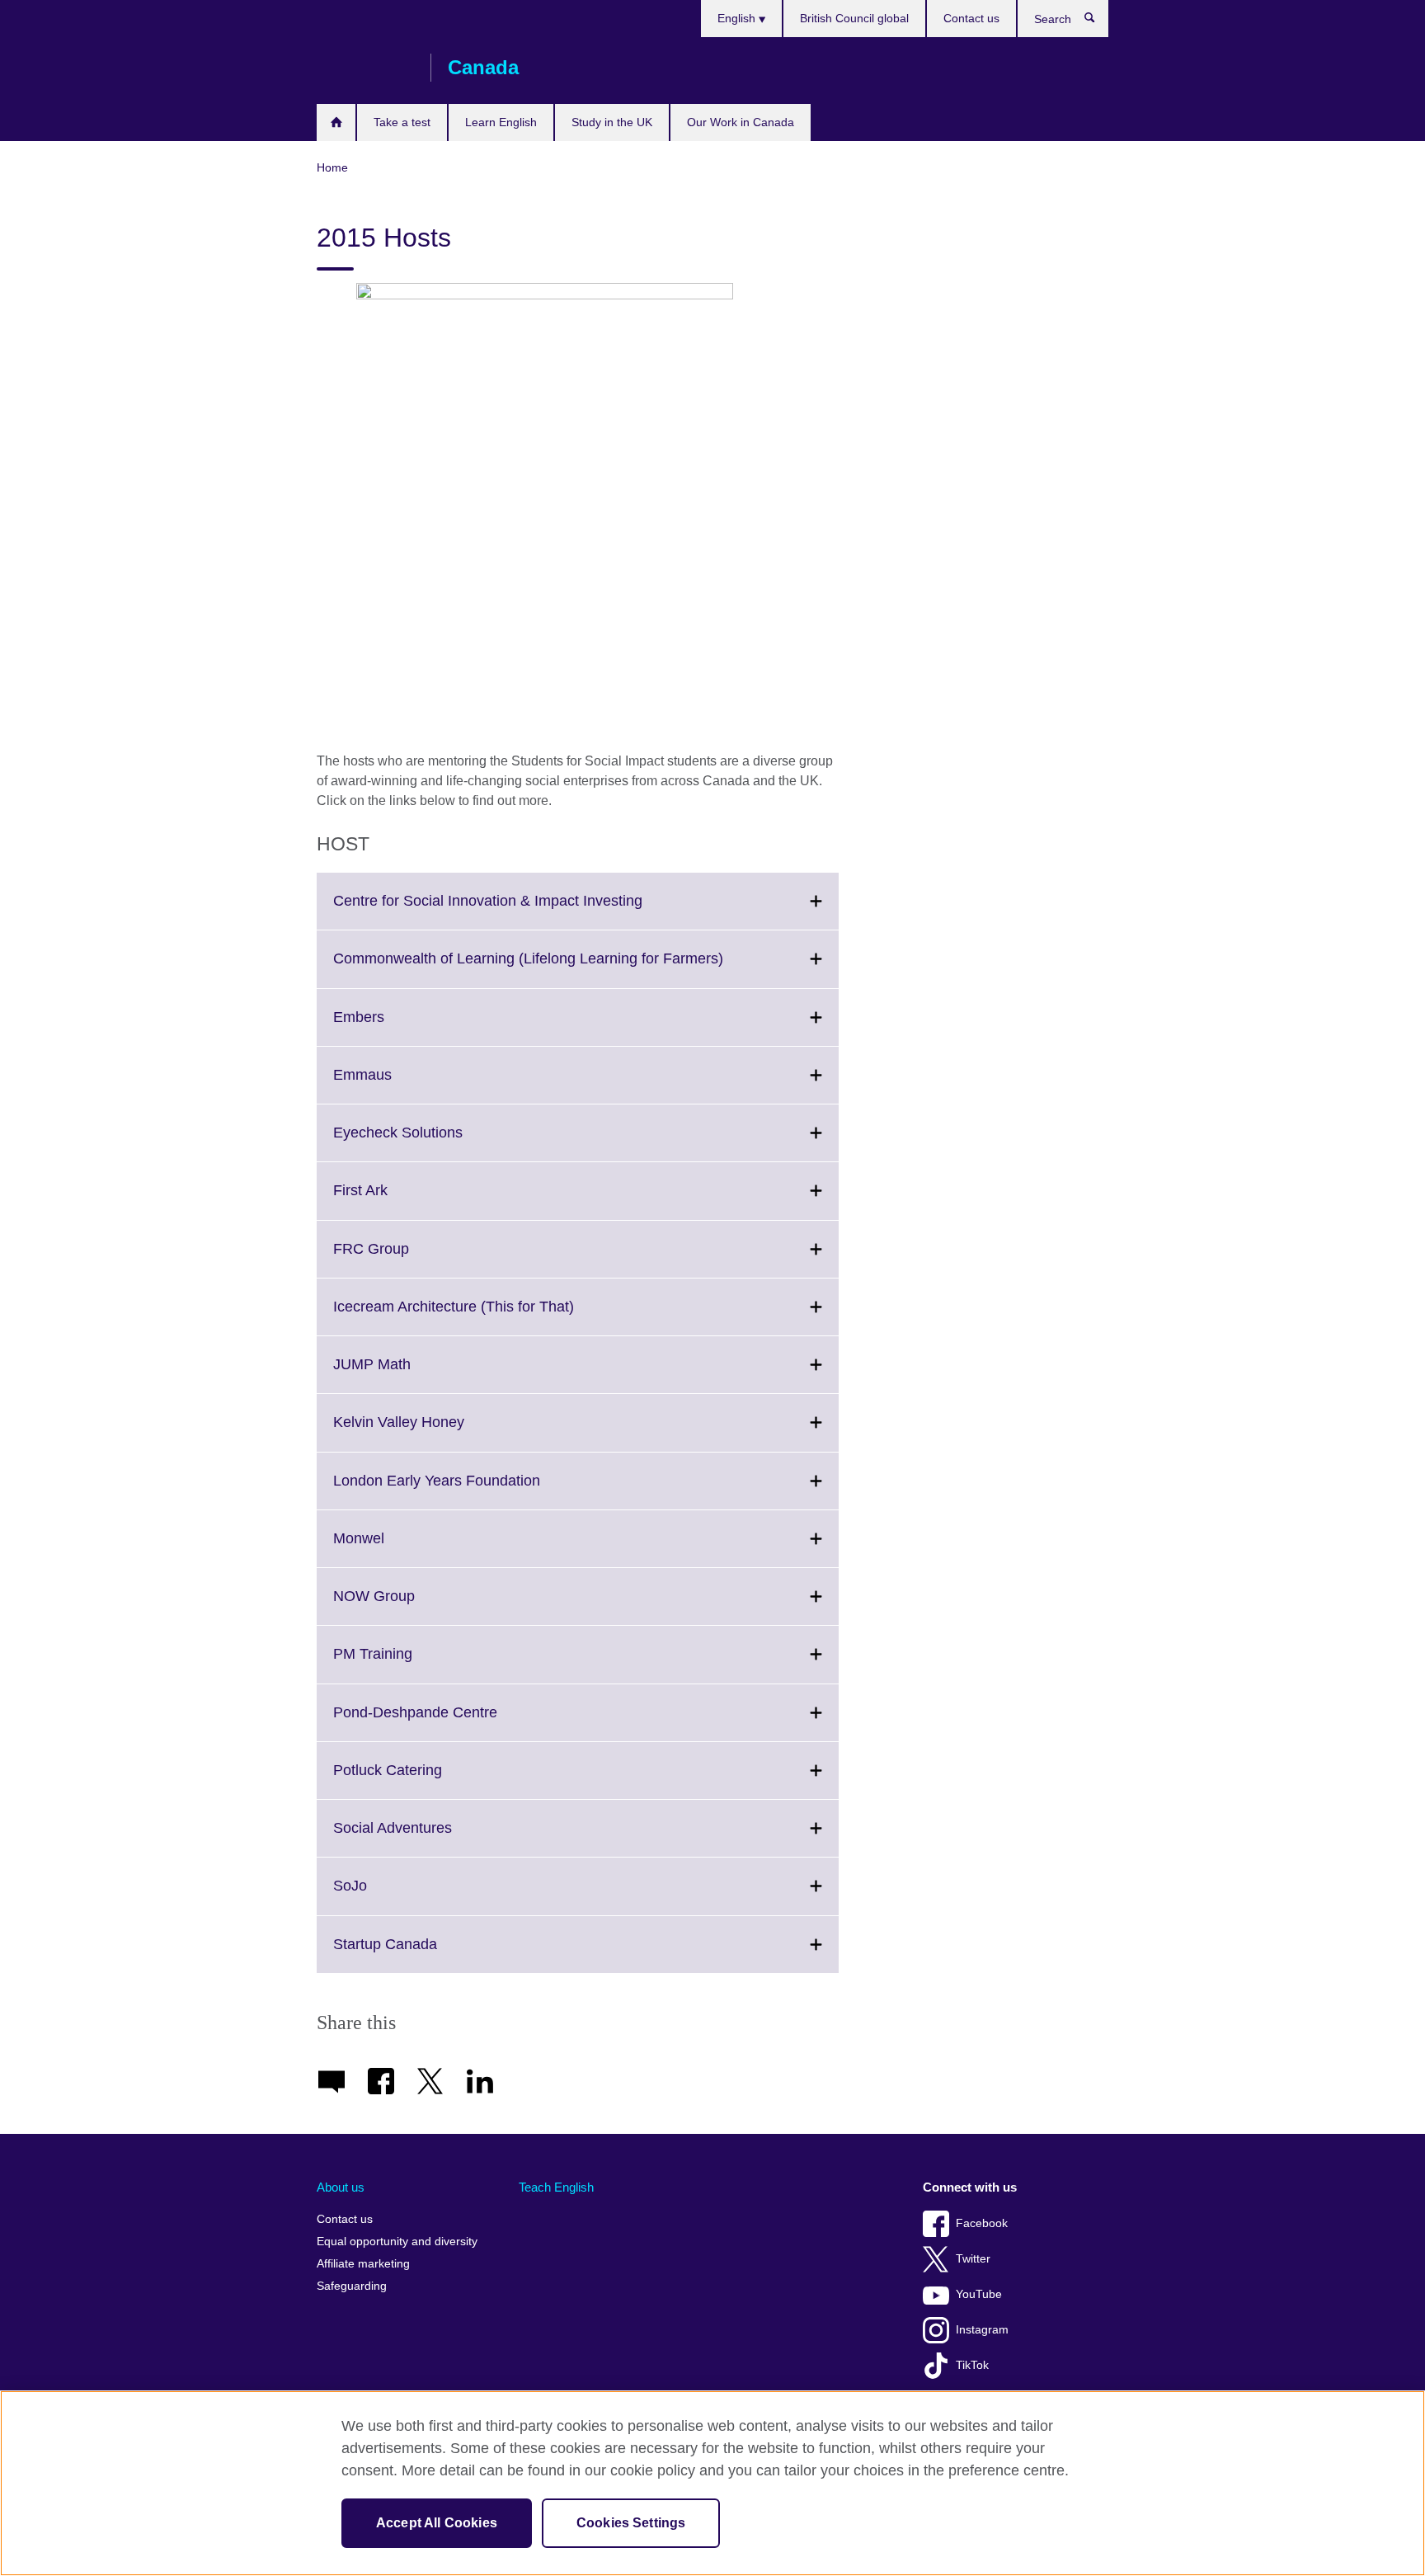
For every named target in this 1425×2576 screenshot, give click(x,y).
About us (341, 2187)
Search (1098, 21)
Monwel (395, 1548)
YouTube (979, 2294)
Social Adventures (429, 1838)
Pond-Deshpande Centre (451, 1722)
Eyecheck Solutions (434, 1142)
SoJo (386, 1896)
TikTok (972, 2365)
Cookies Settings (631, 2523)
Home (336, 122)
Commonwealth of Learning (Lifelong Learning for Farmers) (564, 968)
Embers (395, 1027)
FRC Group (407, 1259)
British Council (365, 68)
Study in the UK (612, 122)
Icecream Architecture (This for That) (490, 1316)
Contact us (971, 18)
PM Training (409, 1664)
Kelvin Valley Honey (435, 1432)
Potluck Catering (424, 1780)
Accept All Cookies (437, 2523)
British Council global (854, 18)
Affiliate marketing (363, 2264)
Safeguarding (352, 2286)
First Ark (397, 1200)
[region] (712, 2483)
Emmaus (399, 1085)
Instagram (982, 2330)
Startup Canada (421, 1954)
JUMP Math (408, 1374)
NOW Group (410, 1606)
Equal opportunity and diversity (397, 2242)
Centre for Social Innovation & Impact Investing (524, 911)
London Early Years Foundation (473, 1491)
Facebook (982, 2223)
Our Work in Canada (741, 122)
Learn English (501, 122)
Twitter (973, 2259)
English (738, 18)
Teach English (556, 2187)
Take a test (402, 122)
